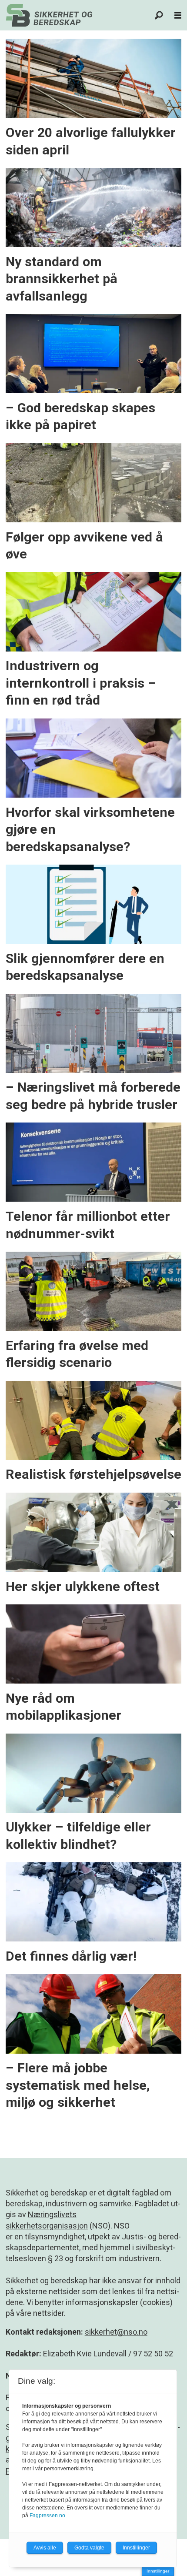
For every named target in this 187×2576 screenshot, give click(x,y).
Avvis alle (45, 2548)
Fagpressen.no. (48, 2516)
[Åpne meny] (178, 15)
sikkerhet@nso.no (116, 2332)
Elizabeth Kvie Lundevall (85, 2354)
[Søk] (159, 15)
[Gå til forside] (49, 15)
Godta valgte (89, 2548)
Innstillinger (158, 2571)
